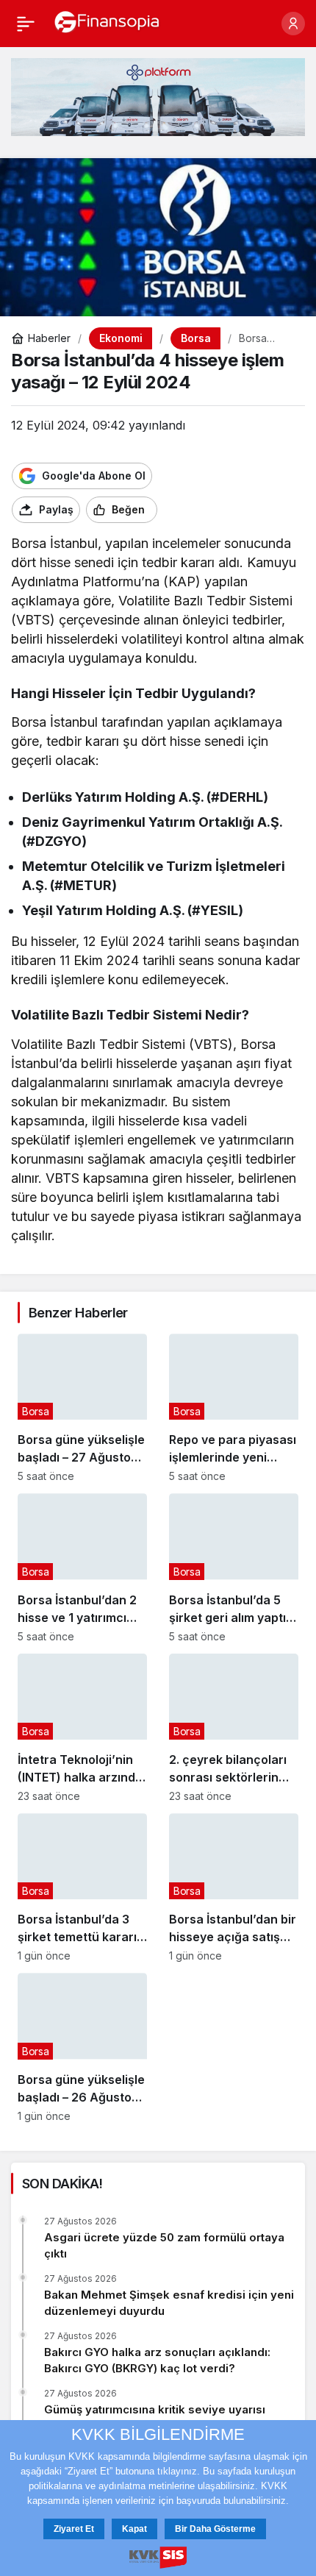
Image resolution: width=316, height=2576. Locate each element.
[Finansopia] (107, 22)
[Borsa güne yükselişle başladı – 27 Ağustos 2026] (82, 1408)
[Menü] (26, 24)
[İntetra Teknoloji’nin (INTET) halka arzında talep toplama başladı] (82, 1728)
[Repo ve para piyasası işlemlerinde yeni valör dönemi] (234, 1408)
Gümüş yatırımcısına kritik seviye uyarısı (155, 2409)
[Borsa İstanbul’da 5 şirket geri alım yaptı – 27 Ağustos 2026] (234, 1568)
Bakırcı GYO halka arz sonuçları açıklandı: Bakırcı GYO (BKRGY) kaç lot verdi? (157, 2360)
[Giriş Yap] (293, 24)
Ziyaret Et (74, 2529)
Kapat (134, 2529)
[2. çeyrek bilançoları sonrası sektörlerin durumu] (234, 1728)
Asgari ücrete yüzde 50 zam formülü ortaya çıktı (164, 2245)
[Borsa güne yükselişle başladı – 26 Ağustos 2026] (82, 2047)
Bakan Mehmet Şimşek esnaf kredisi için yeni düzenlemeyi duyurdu (169, 2303)
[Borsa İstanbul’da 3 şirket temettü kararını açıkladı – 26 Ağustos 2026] (82, 1887)
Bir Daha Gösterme (215, 2529)
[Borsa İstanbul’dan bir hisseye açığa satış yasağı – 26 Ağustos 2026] (234, 1887)
